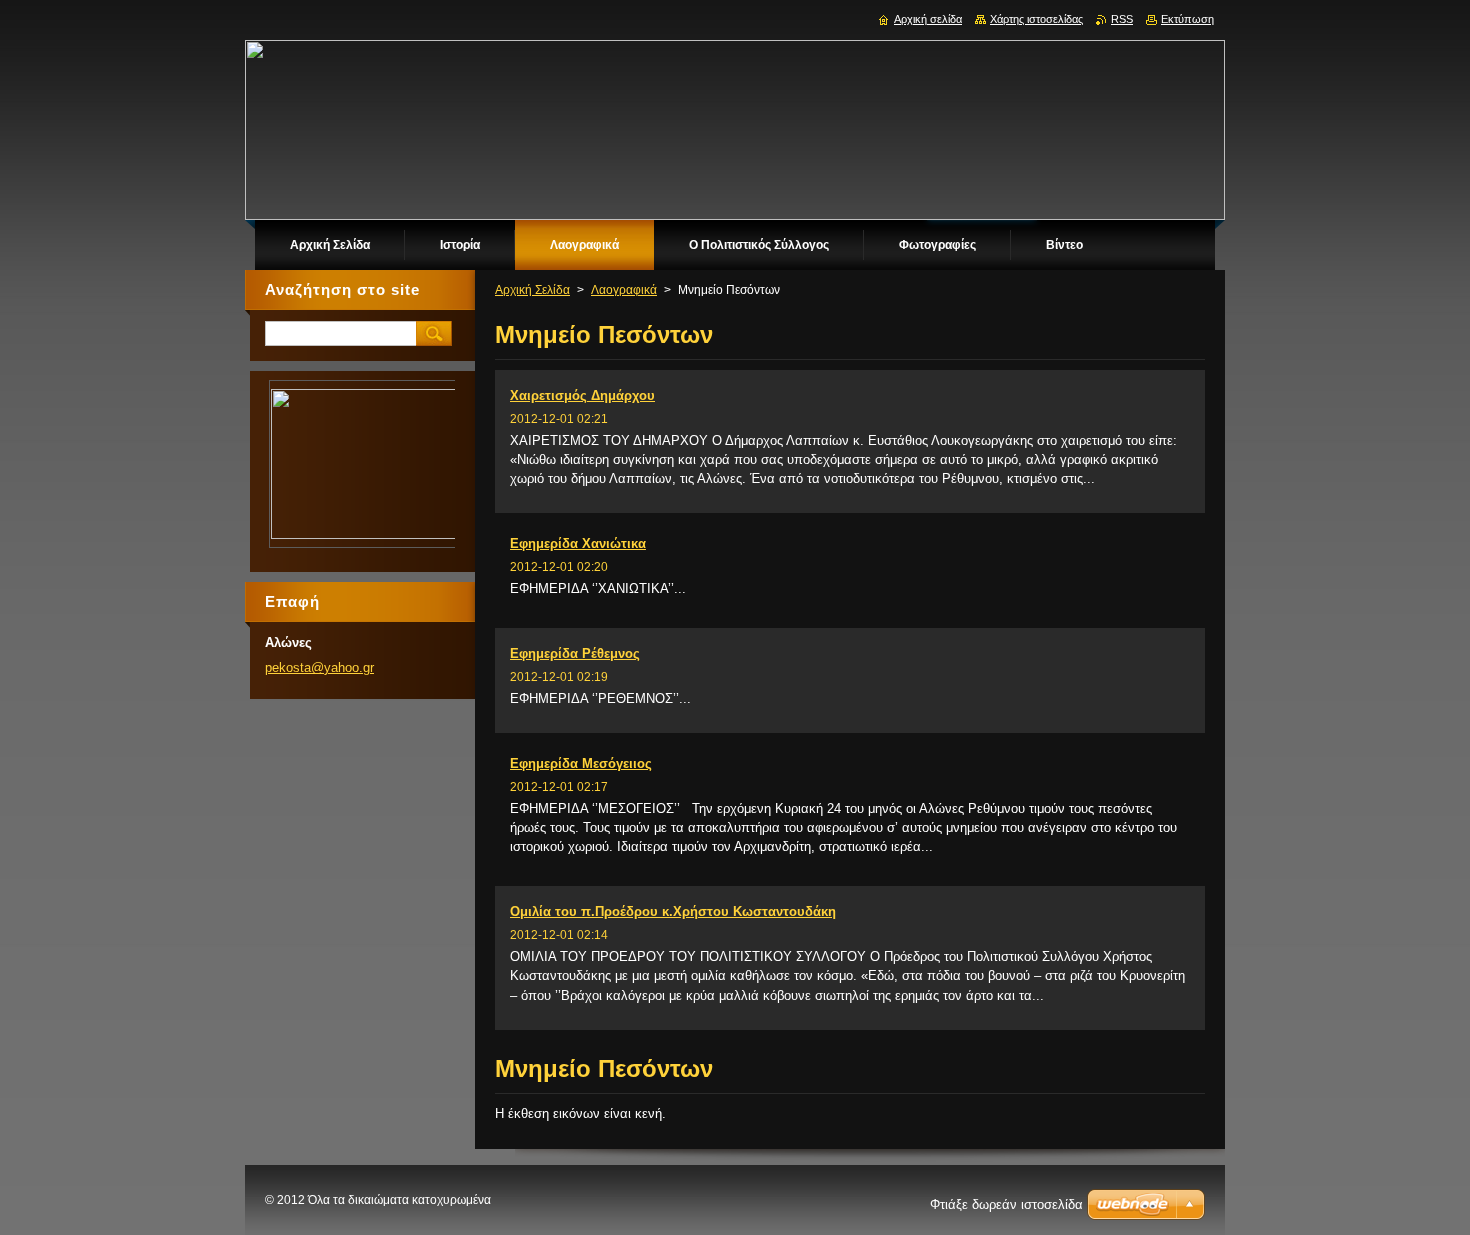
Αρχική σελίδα (928, 19)
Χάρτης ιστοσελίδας (1036, 19)
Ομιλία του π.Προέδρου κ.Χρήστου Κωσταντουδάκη (673, 911)
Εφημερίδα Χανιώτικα (578, 543)
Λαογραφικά (624, 290)
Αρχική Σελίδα (532, 290)
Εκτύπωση (1187, 19)
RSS (1122, 19)
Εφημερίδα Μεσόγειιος (581, 763)
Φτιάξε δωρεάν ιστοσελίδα (1006, 1204)
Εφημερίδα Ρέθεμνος (575, 653)
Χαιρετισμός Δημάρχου (582, 395)
